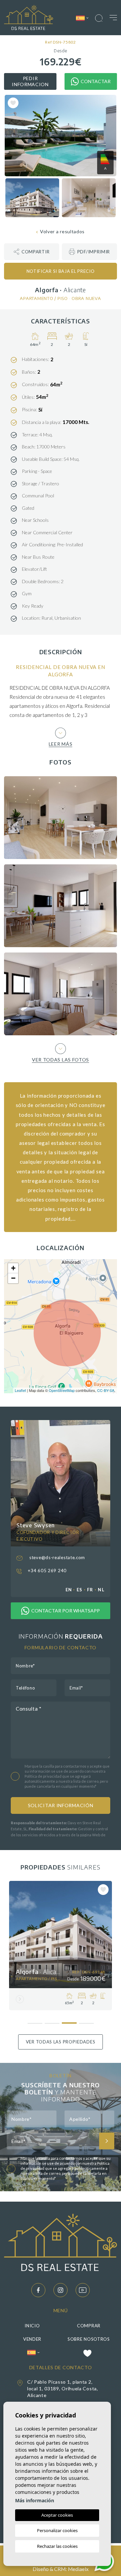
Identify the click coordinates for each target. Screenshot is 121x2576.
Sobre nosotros (89, 2339)
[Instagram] (61, 2290)
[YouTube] (83, 2290)
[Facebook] (38, 2290)
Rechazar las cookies (57, 2546)
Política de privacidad (43, 1776)
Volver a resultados (62, 231)
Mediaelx (78, 2569)
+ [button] (13, 1268)
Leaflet (20, 1390)
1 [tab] (35, 2021)
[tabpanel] (61, 1946)
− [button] (13, 1278)
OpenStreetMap (62, 1390)
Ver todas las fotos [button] (61, 1059)
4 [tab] (86, 2021)
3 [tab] (69, 2020)
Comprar (89, 2326)
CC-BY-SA (106, 1390)
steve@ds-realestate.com (56, 1557)
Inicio (32, 2326)
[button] (32, 252)
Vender (32, 2339)
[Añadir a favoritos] (13, 103)
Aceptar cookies (57, 2515)
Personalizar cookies (57, 2530)
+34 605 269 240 (47, 1571)
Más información (35, 2500)
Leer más (61, 744)
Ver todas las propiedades (61, 2042)
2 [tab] (52, 2021)
